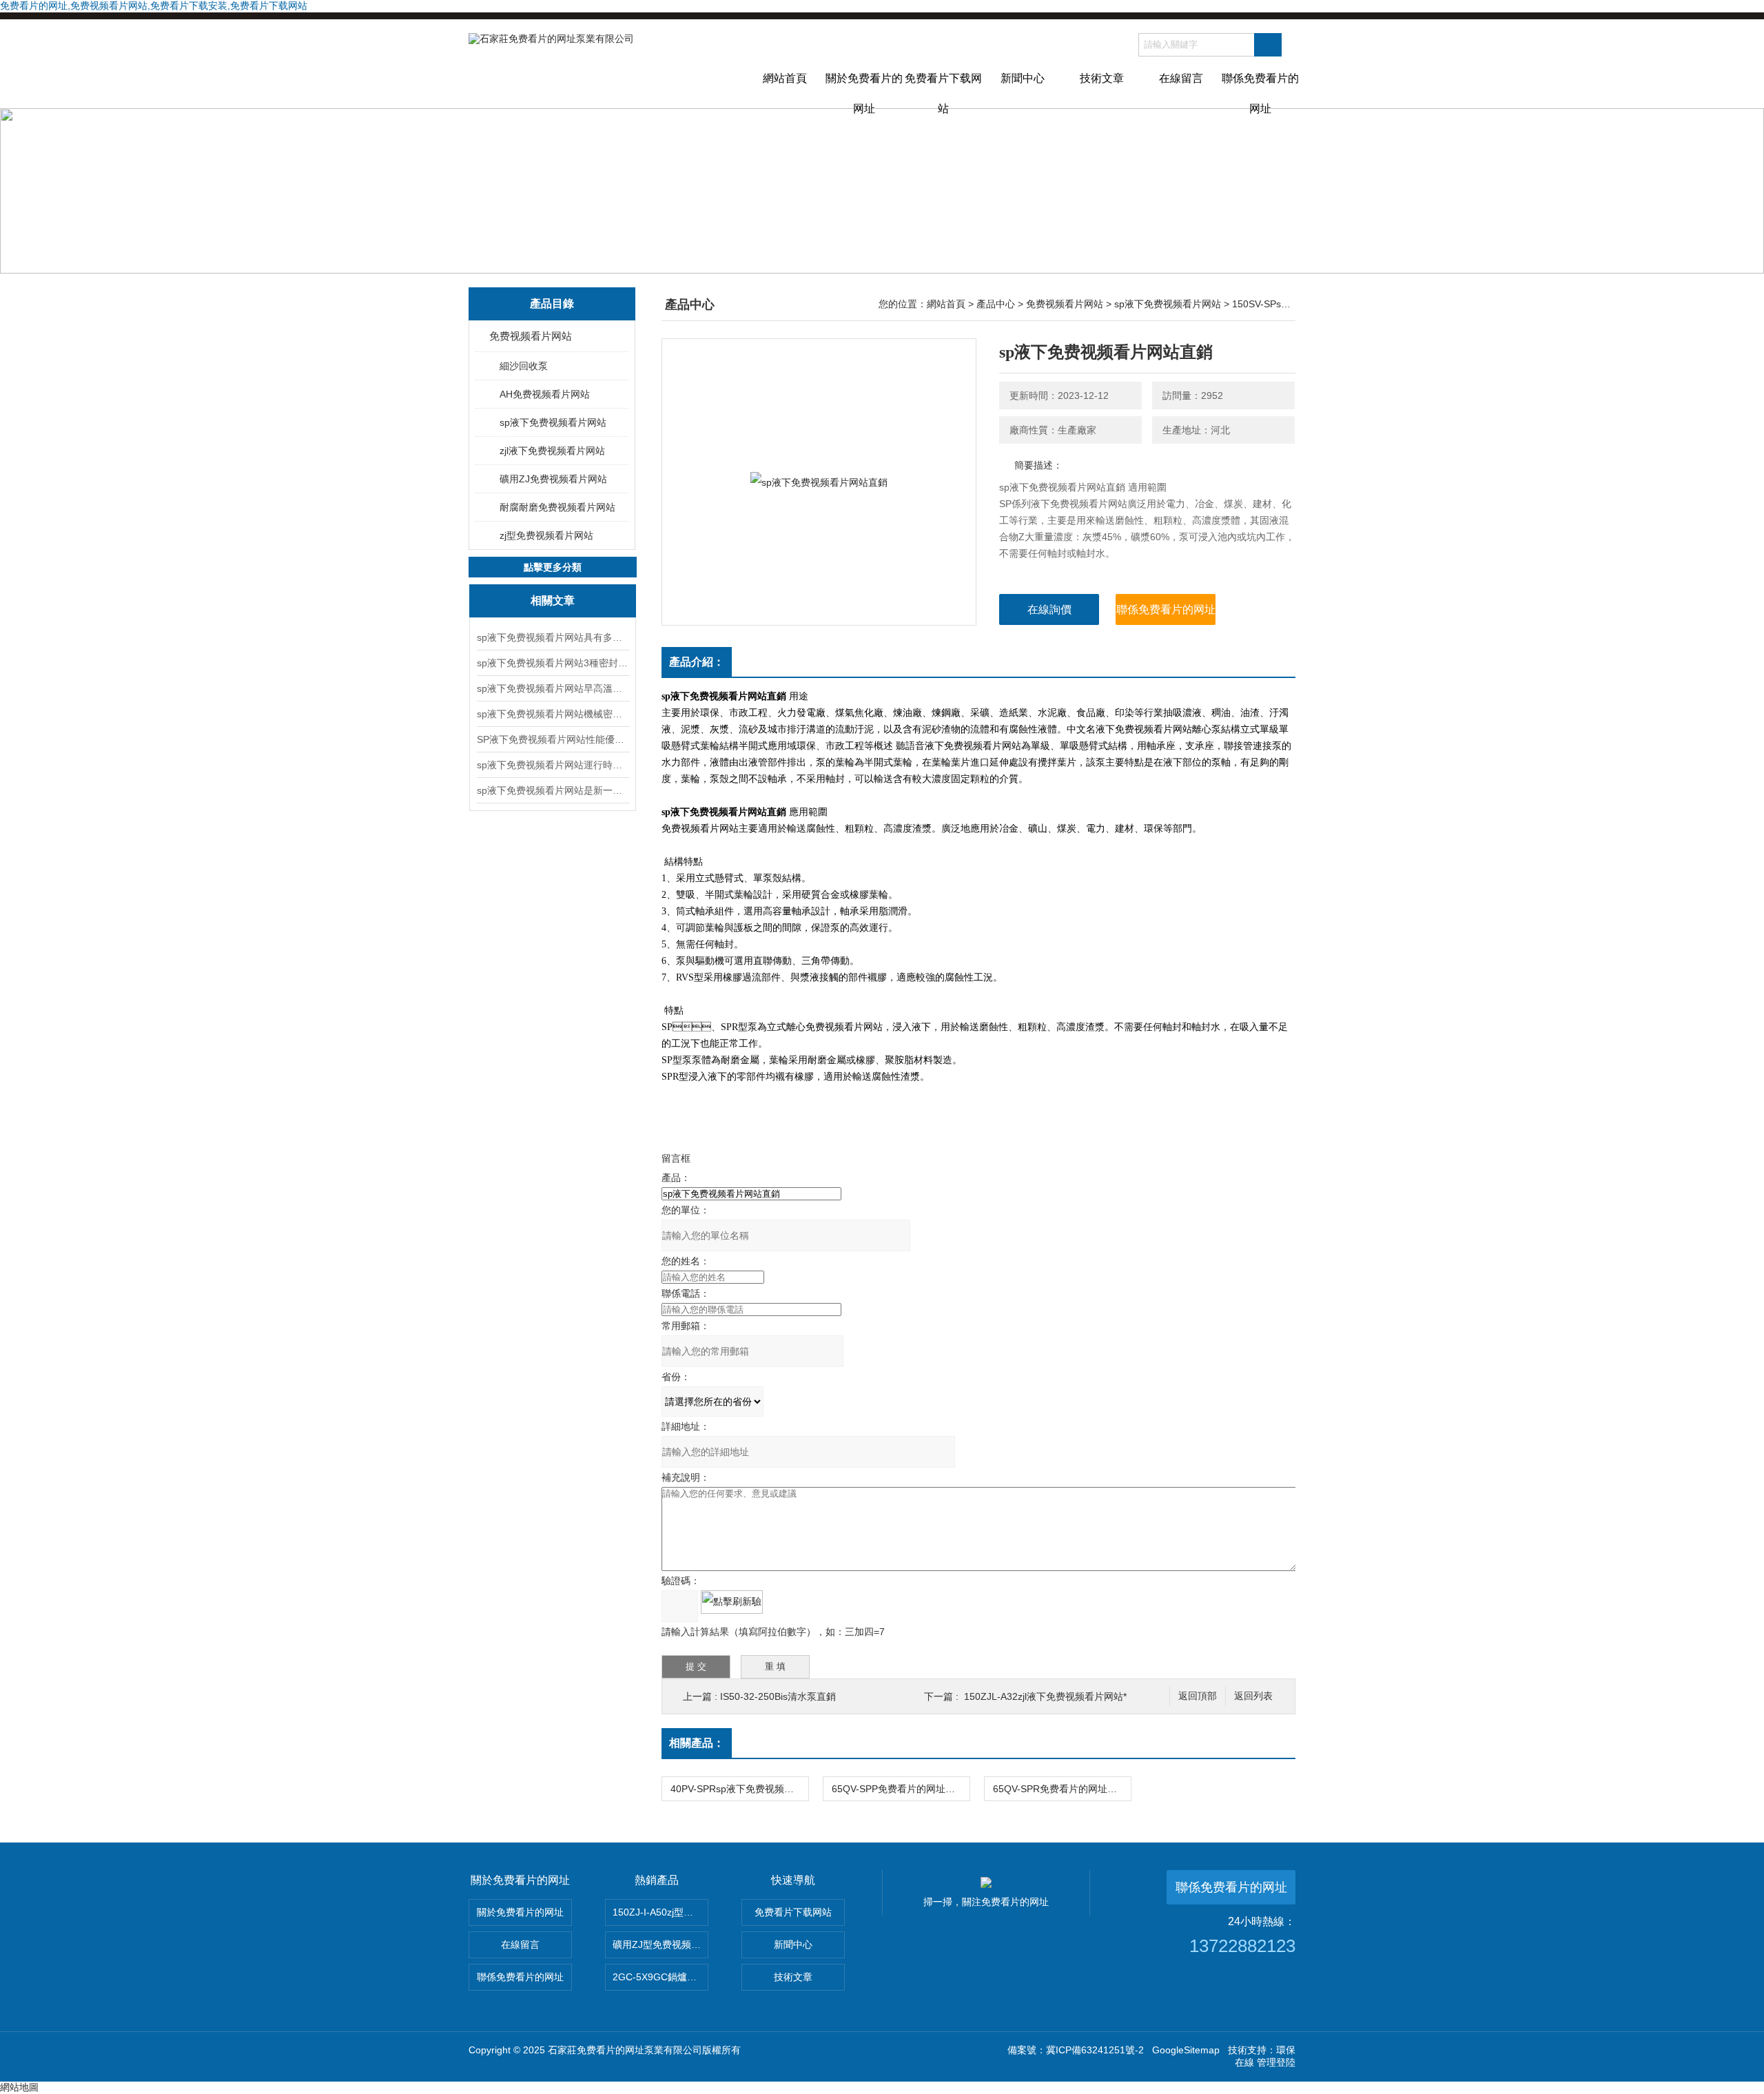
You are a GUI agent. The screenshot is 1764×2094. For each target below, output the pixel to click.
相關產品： (697, 1743)
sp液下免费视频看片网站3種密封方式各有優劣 (553, 663)
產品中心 (996, 304)
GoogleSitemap (1186, 2050)
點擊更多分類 (553, 567)
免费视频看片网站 (531, 336)
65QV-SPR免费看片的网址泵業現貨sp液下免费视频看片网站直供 (1062, 1789)
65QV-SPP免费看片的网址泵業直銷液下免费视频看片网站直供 (901, 1789)
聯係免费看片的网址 (1260, 90)
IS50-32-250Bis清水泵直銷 (778, 1696)
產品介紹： (697, 662)
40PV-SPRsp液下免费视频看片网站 (739, 1789)
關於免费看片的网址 (864, 90)
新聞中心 (1023, 78)
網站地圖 (19, 2087)
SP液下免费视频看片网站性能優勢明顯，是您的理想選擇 (553, 739)
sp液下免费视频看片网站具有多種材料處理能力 (553, 637)
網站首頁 (785, 78)
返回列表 (1253, 1696)
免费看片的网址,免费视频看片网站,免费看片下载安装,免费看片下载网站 (154, 6)
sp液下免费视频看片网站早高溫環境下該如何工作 (553, 688)
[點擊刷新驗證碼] (732, 1602)
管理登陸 (1276, 2062)
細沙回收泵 (524, 366)
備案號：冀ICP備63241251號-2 (1076, 2050)
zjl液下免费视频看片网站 (552, 451)
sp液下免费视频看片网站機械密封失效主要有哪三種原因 (553, 714)
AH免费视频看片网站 (545, 394)
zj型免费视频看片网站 (546, 535)
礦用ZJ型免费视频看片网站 (660, 1944)
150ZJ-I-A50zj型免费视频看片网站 (660, 1912)
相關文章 (553, 601)
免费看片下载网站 (943, 90)
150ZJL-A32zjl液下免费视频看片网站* (1045, 1696)
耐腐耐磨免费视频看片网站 (557, 507)
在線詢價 (1049, 609)
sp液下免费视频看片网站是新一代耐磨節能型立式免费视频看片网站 (553, 790)
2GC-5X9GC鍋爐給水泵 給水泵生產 (660, 1977)
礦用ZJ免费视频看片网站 (553, 479)
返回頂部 (1198, 1696)
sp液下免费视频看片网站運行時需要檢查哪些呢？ (553, 765)
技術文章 (1102, 78)
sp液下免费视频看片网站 (553, 422)
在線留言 (1181, 78)
